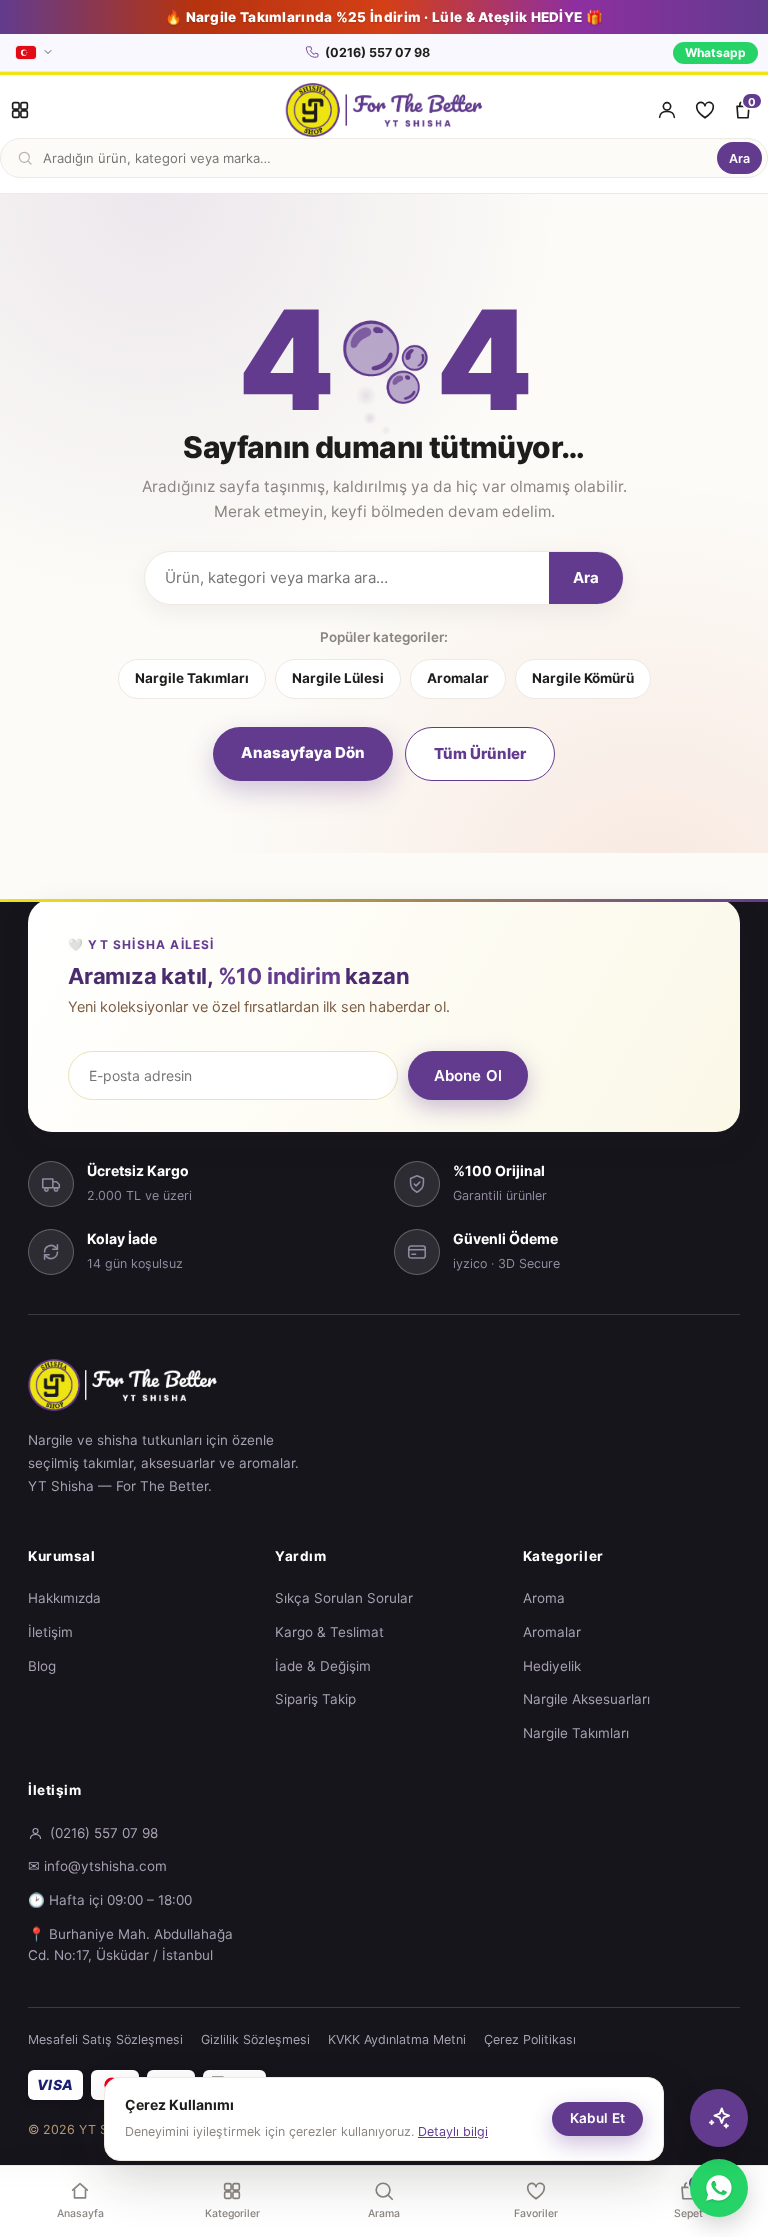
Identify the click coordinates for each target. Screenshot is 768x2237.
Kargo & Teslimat (329, 1632)
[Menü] (20, 110)
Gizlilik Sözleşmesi (255, 2039)
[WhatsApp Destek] (719, 2188)
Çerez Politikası (530, 2039)
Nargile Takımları (192, 678)
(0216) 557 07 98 (377, 52)
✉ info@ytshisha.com (97, 1866)
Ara (739, 158)
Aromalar (458, 678)
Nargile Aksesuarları (586, 1699)
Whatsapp (715, 52)
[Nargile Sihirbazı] (719, 2118)
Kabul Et (597, 2118)
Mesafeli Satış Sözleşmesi (105, 2039)
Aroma (544, 1598)
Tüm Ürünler (480, 753)
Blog (42, 1666)
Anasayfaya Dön (303, 752)
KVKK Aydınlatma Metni (397, 2039)
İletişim (50, 1632)
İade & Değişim (323, 1666)
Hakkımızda (64, 1598)
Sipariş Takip (315, 1699)
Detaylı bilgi (453, 2131)
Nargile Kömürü (583, 678)
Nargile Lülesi (338, 678)
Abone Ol (468, 1075)
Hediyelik (552, 1666)
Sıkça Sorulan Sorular (344, 1598)
